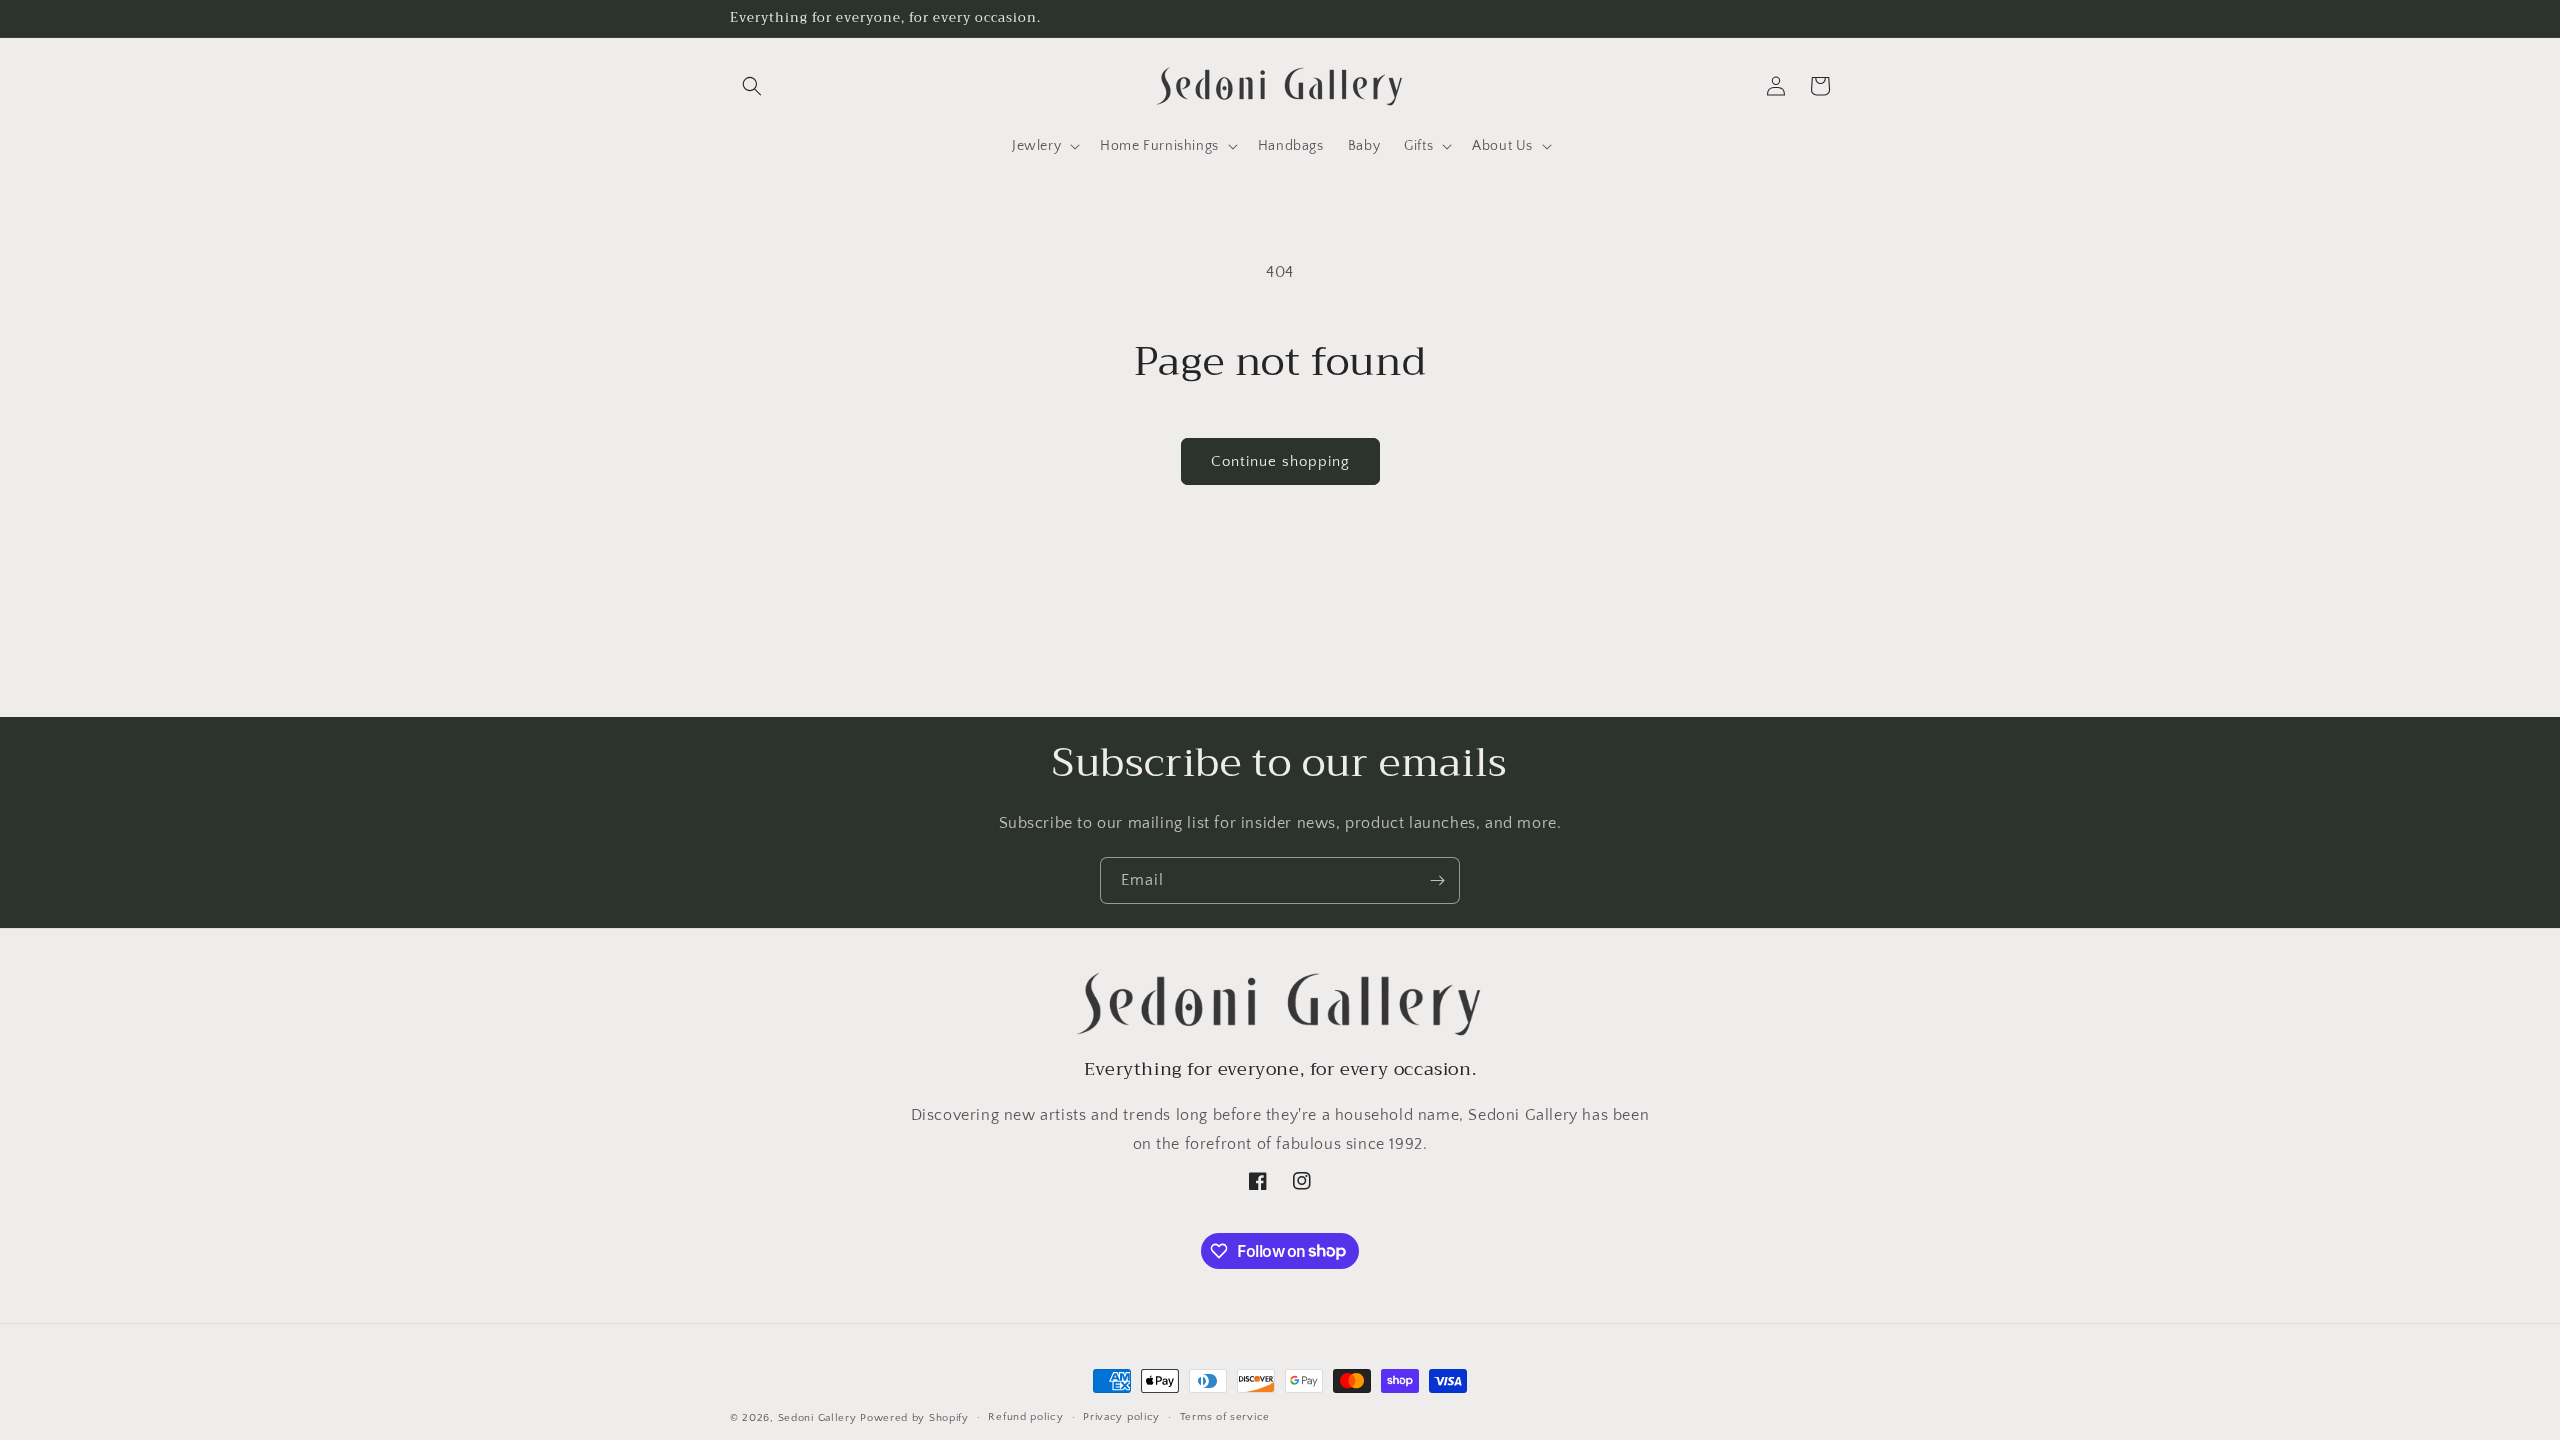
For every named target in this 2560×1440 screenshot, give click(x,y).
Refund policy (1025, 1417)
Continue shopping (1280, 461)
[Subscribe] (1437, 880)
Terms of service (1225, 1417)
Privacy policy (1121, 1417)
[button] (752, 86)
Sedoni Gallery (817, 1418)
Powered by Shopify (914, 1418)
